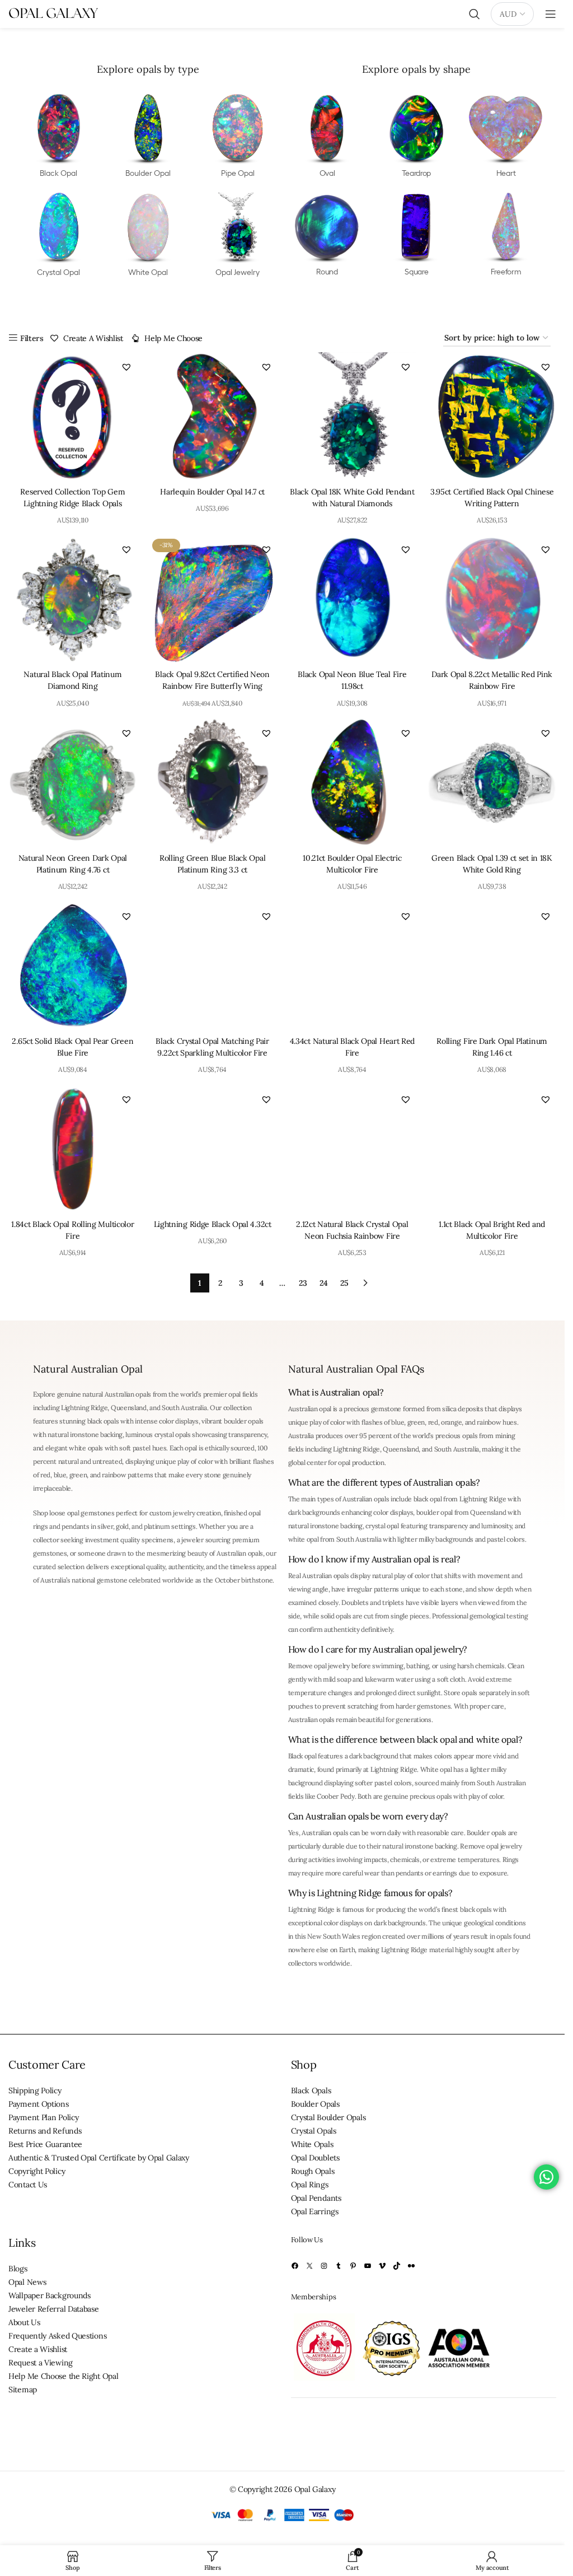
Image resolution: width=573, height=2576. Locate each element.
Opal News (27, 2282)
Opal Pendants (316, 2198)
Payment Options (39, 2104)
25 (344, 1283)
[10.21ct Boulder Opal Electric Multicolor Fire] (353, 783)
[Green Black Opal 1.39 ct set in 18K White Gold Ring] (492, 783)
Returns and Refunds (45, 2131)
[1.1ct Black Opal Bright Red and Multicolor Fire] (492, 1149)
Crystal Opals (314, 2131)
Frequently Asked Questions (57, 2336)
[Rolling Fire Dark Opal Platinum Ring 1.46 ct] (492, 966)
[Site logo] (53, 13)
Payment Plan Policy (43, 2117)
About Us (24, 2322)
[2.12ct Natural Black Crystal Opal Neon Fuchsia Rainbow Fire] (353, 1149)
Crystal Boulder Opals (328, 2117)
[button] (126, 367)
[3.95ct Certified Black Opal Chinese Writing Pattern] (492, 417)
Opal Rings (310, 2185)
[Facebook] (295, 2266)
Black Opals (311, 2090)
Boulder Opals (315, 2104)
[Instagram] (324, 2266)
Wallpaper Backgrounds (50, 2295)
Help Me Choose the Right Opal (63, 2376)
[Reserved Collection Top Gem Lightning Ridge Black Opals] (73, 417)
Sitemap (23, 2390)
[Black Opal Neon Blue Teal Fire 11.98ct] (353, 599)
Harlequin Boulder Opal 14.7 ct (212, 492)
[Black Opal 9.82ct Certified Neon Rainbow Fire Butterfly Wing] (213, 599)
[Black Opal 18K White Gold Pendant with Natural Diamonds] (353, 417)
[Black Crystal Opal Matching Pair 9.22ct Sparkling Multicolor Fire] (213, 966)
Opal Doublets (315, 2158)
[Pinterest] (353, 2266)
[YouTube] (368, 2266)
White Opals (312, 2144)
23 (303, 1283)
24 (323, 1283)
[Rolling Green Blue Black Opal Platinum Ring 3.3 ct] (213, 783)
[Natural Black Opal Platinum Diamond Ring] (73, 599)
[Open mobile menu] (551, 14)
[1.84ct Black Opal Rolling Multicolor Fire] (73, 1149)
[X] (309, 2266)
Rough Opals (313, 2171)
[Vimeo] (382, 2266)
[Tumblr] (339, 2266)
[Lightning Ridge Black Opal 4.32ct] (213, 1149)
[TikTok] (397, 2266)
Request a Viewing (41, 2363)
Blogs (18, 2269)
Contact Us (28, 2185)
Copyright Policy (37, 2171)
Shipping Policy (35, 2090)
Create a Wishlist (38, 2349)
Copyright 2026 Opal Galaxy (286, 2489)
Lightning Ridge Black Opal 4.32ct (213, 1224)
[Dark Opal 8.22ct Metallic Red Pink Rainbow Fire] (492, 599)
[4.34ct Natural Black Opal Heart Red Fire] (353, 966)
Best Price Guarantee (45, 2144)
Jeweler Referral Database (54, 2309)
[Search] (475, 14)
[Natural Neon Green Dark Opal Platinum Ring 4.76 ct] (73, 783)
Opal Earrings (315, 2211)
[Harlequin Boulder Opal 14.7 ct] (213, 417)
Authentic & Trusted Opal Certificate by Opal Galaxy (99, 2158)
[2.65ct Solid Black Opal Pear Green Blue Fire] (73, 966)
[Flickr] (411, 2266)
